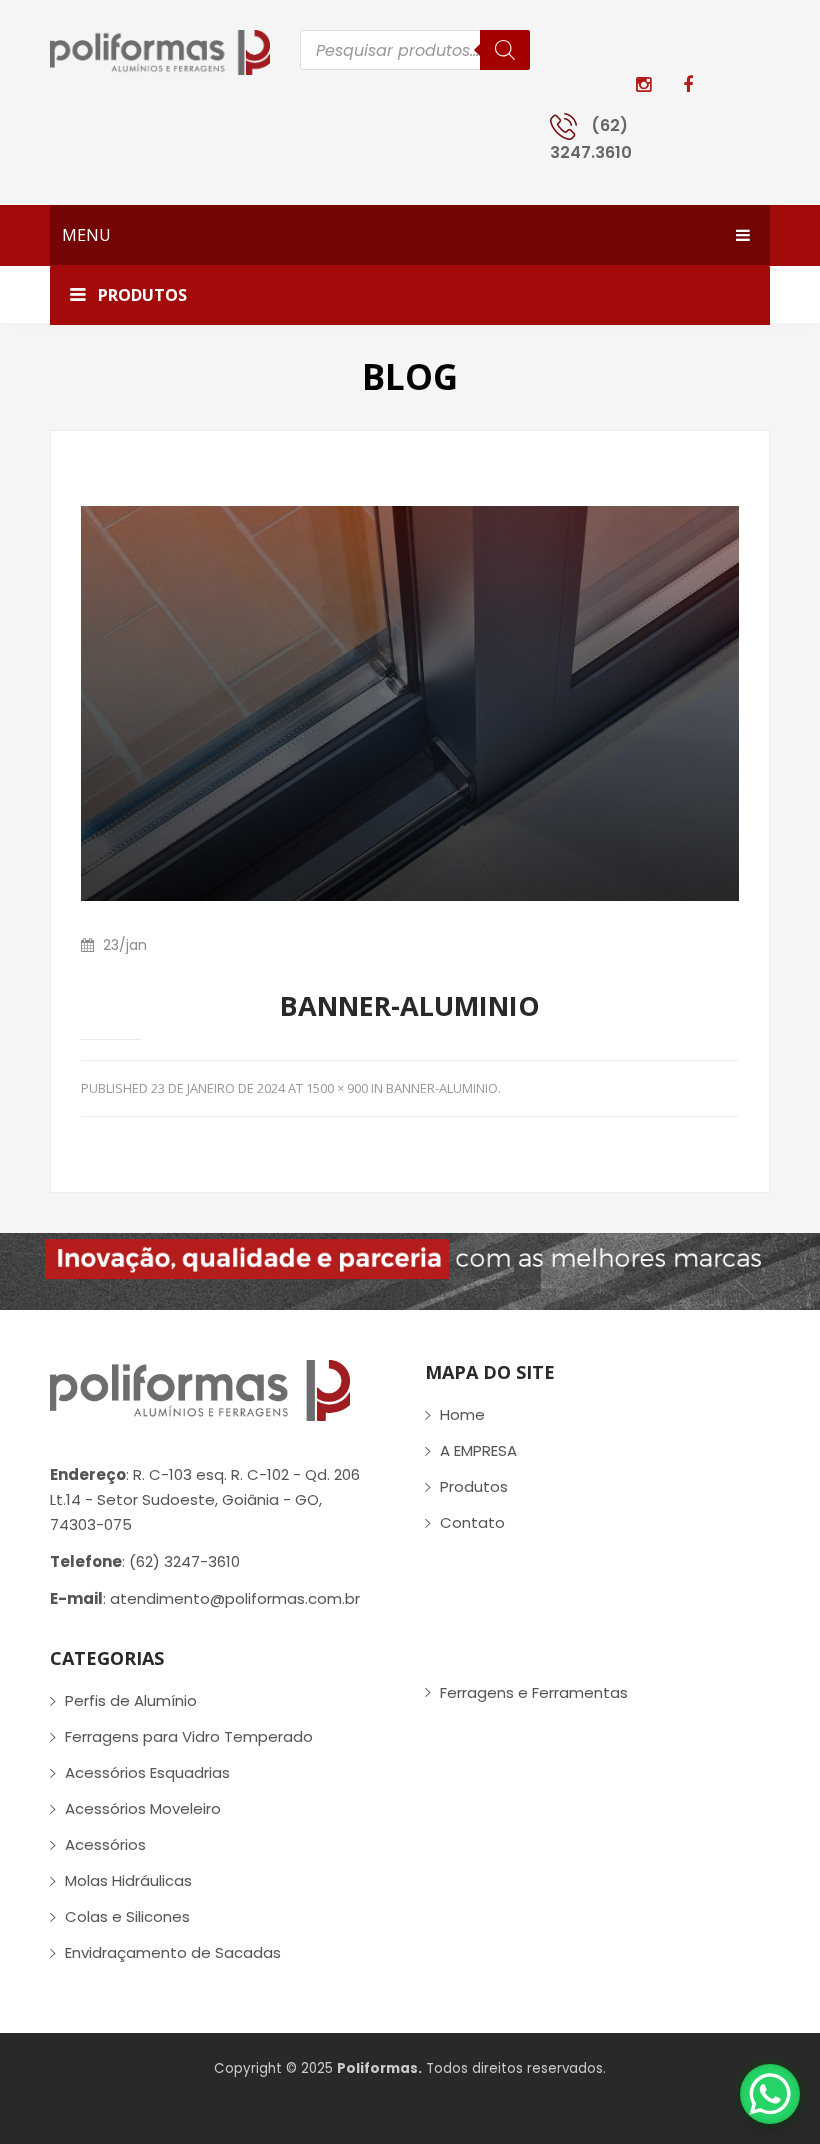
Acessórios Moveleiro (143, 1808)
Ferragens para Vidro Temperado (189, 1736)
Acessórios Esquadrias (147, 1772)
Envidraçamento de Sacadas (173, 1952)
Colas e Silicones (127, 1916)
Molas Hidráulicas (128, 1880)
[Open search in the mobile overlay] (415, 50)
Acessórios (105, 1844)
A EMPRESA (478, 1450)
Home (462, 1414)
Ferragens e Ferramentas (534, 1692)
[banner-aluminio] (410, 702)
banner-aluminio (442, 1088)
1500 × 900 (337, 1088)
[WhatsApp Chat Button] (770, 2094)
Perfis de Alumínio (131, 1700)
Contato (472, 1522)
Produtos (474, 1486)
